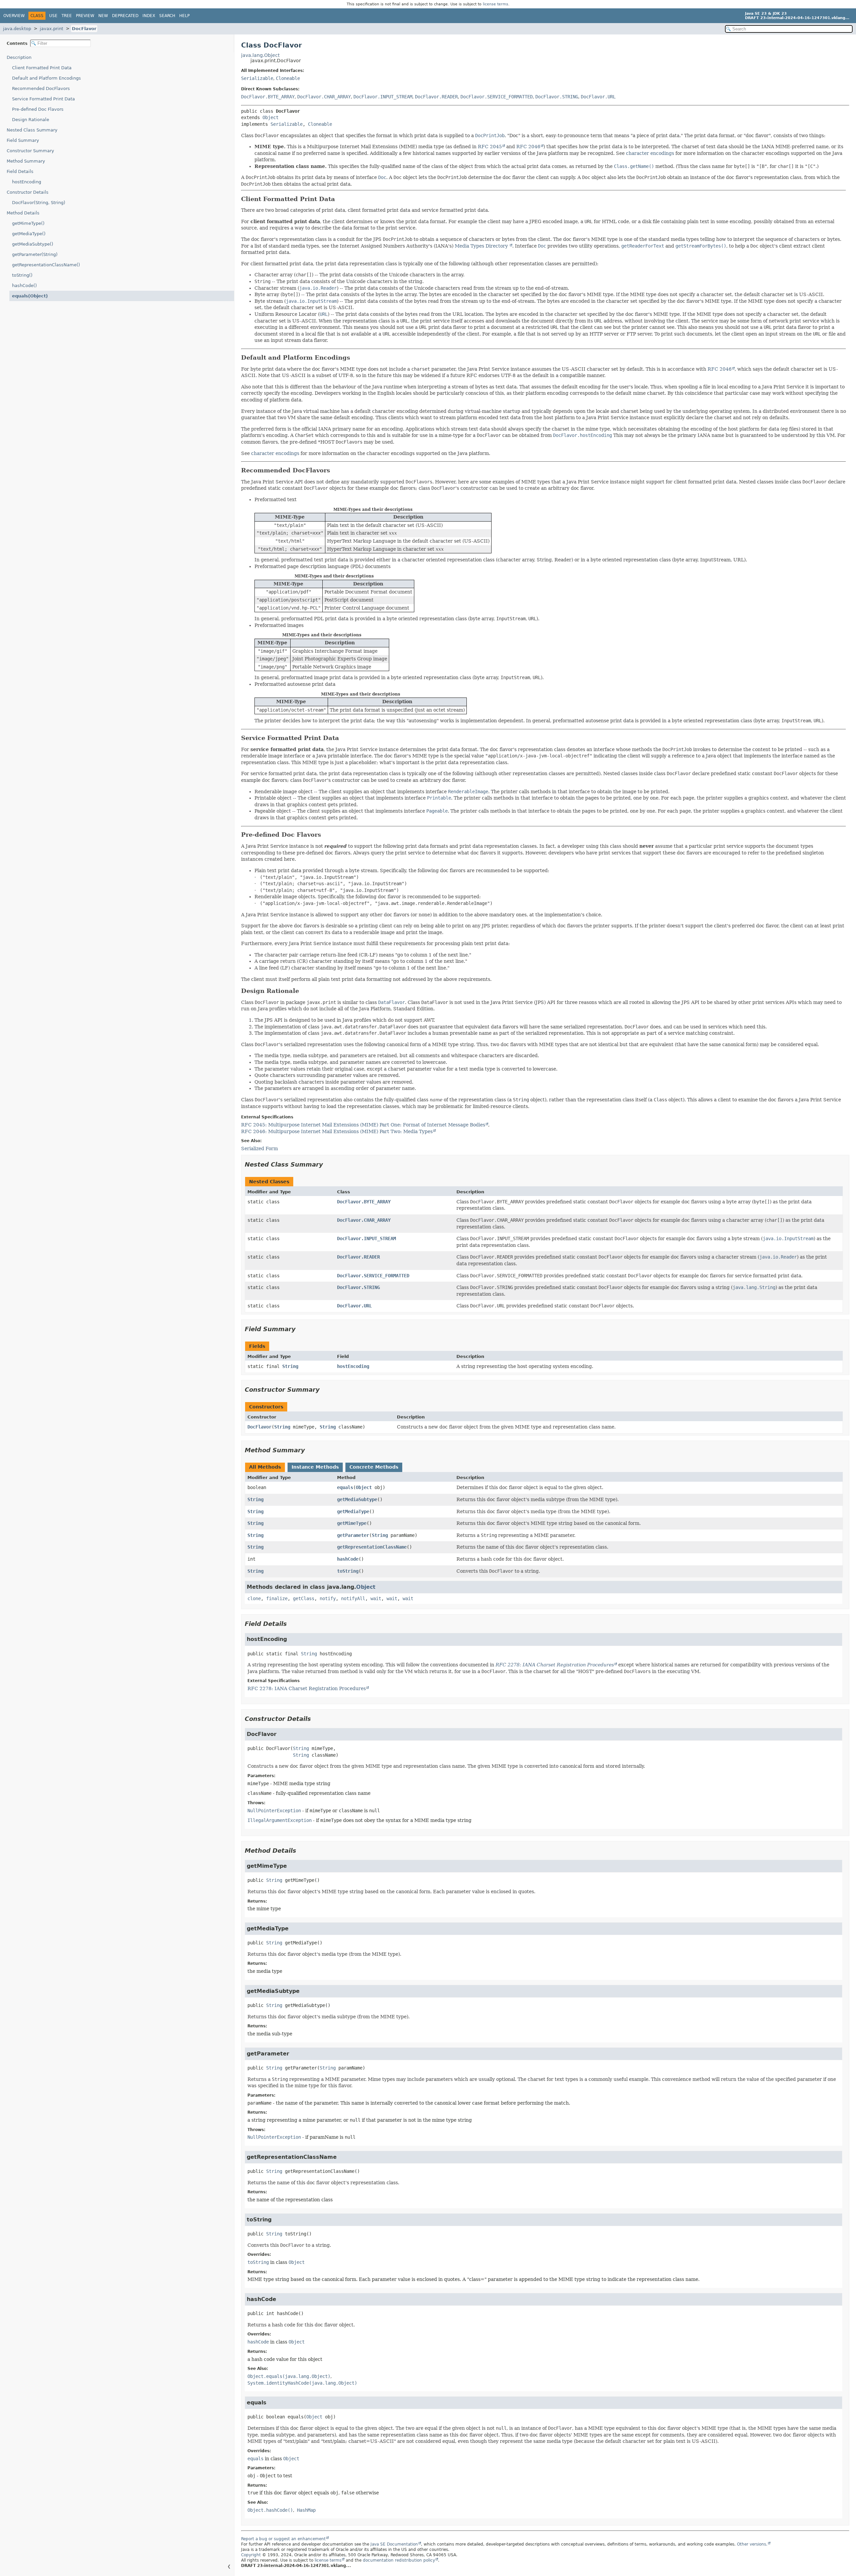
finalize (277, 1598)
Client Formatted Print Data (42, 68)
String (290, 1366)
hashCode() (24, 286)
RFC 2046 (528, 147)
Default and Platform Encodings (46, 78)
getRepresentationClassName (372, 1547)
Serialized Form (259, 1148)
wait (376, 1598)
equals (345, 1487)
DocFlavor (84, 29)
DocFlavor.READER (436, 97)
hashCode (348, 1559)
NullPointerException (274, 1811)
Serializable (257, 78)
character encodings (650, 153)
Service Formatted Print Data (43, 99)
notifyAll (353, 1598)
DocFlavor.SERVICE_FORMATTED (497, 97)
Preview (85, 16)
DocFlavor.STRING (557, 97)
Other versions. (752, 2544)
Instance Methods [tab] (315, 1467)
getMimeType (352, 1523)
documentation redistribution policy (399, 2560)
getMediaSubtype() (33, 244)
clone (254, 1598)
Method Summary (26, 161)
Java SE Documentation (394, 2544)
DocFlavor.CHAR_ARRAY (324, 97)
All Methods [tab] (265, 1467)
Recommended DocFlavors (41, 88)
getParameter (353, 1535)
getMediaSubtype (357, 1499)
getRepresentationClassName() (46, 265)
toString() (22, 275)
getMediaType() (29, 234)
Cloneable (288, 78)
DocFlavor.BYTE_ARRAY (268, 97)
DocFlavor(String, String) (39, 203)
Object (271, 117)
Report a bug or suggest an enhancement (283, 2539)
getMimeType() (28, 223)
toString (348, 1571)
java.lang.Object (260, 55)
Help (184, 16)
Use (53, 16)
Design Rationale (31, 120)
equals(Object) (30, 296)
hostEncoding (27, 182)
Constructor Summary (30, 151)
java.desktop (17, 29)
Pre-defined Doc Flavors (38, 109)
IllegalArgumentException (280, 1820)
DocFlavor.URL (598, 97)
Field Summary (23, 140)
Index (149, 16)
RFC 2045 (490, 147)
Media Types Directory (482, 246)
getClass (304, 1598)
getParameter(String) (35, 254)
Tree (67, 16)
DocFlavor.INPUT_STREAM (383, 97)
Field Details (20, 171)
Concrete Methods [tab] (374, 1467)
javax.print (51, 29)
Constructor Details (28, 192)
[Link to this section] (340, 199)
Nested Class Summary (32, 130)
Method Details (23, 213)
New (103, 16)
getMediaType (353, 1511)
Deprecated (125, 16)
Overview (14, 16)
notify (328, 1598)
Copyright (251, 2555)
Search (167, 16)
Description (19, 57)
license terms (496, 4)
